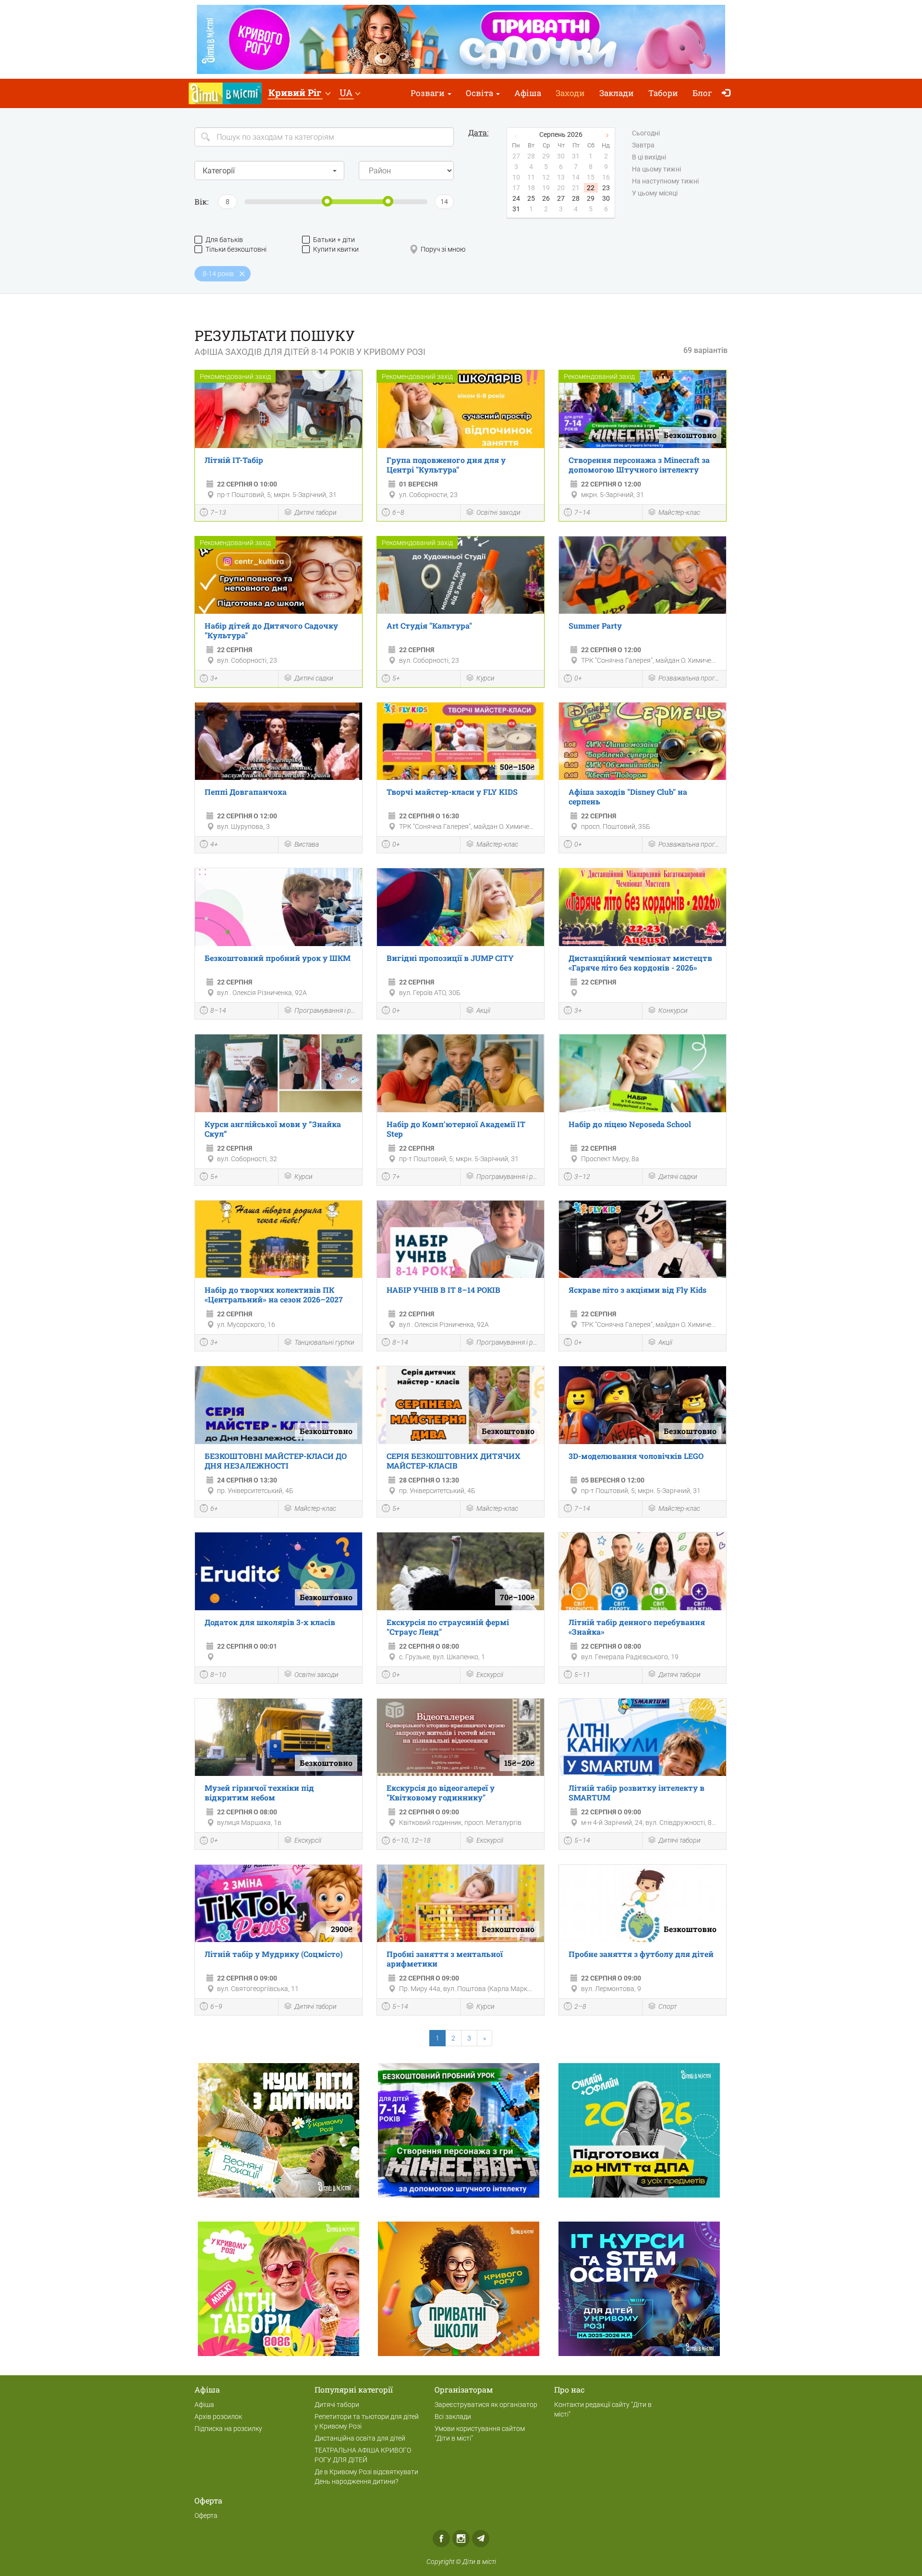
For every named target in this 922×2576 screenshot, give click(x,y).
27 (561, 198)
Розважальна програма (690, 678)
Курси (485, 678)
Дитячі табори (315, 512)
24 (516, 198)
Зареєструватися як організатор (486, 2405)
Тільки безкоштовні (236, 249)
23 (606, 188)
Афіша (528, 93)
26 (546, 198)
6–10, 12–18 (412, 1840)
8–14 (218, 1010)
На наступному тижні (665, 181)
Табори (663, 93)
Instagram (461, 2539)
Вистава (307, 844)
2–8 (580, 2006)
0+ (578, 678)
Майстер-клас (679, 512)
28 (576, 198)
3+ (214, 678)
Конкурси (673, 1010)
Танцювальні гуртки (324, 1342)
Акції (483, 1010)
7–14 (582, 512)
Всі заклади (453, 2417)
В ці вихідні (649, 157)
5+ (396, 678)
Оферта (206, 2515)
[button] (299, 93)
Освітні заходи (498, 512)
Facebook (441, 2539)
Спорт (667, 2006)
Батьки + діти (334, 240)
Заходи (570, 93)
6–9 (216, 2006)
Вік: (201, 201)
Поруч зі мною (443, 249)
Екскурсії (490, 1675)
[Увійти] (728, 93)
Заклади (617, 93)
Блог (702, 93)
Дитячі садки (314, 678)
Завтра (643, 145)
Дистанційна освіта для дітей (360, 2438)
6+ (214, 1508)
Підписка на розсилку (228, 2429)
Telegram (481, 2539)
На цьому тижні (656, 169)
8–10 (218, 1675)
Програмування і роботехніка (326, 1010)
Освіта (480, 93)
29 (591, 198)
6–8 (398, 512)
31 (516, 209)
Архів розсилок (218, 2417)
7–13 (218, 512)
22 (591, 188)
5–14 (582, 1840)
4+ (214, 844)
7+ (396, 1177)
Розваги (429, 93)
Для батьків (224, 240)
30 (606, 198)
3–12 (582, 1177)
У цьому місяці (655, 193)
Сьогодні (646, 133)
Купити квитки (336, 249)
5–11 (582, 1675)
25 (531, 198)
